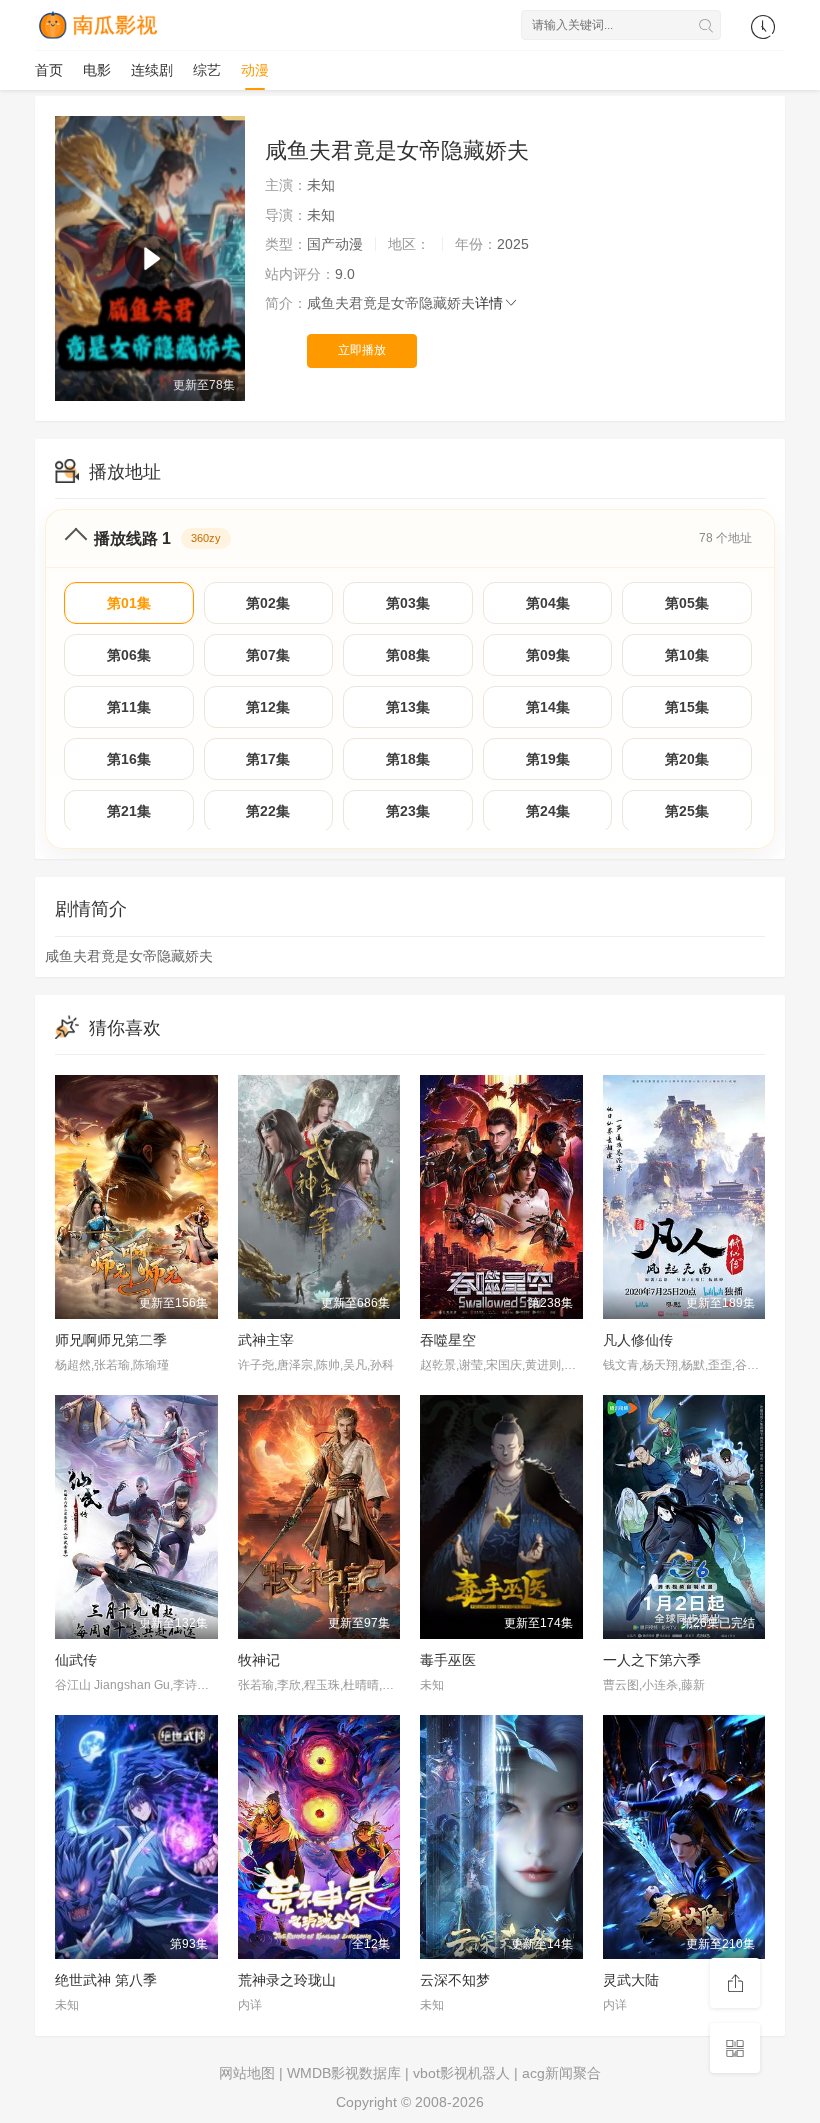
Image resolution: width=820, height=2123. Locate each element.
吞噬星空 (448, 1340)
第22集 (268, 811)
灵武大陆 (631, 1980)
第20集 (687, 759)
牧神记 (259, 1660)
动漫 (255, 70)
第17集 (268, 759)
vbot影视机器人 (461, 2073)
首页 (49, 70)
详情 (489, 303)
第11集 (129, 707)
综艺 (207, 70)
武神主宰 (266, 1340)
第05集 (687, 603)
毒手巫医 (448, 1660)
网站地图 (247, 2073)
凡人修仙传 (638, 1340)
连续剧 (152, 70)
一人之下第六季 (652, 1660)
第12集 (268, 707)
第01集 (129, 603)
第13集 (408, 707)
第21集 (129, 811)
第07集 (268, 655)
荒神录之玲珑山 (287, 1980)
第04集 (548, 603)
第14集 (548, 707)
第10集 (687, 655)
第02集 (268, 603)
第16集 (129, 759)
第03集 (408, 603)
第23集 (408, 811)
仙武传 (76, 1660)
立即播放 (362, 350)
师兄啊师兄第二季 (111, 1340)
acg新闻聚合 (561, 2073)
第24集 (548, 811)
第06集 (129, 655)
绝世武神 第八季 (106, 1980)
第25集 (687, 811)
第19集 (548, 759)
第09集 (548, 655)
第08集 (408, 655)
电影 (97, 70)
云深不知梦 (455, 1980)
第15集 (687, 707)
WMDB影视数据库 (344, 2073)
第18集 (408, 759)
